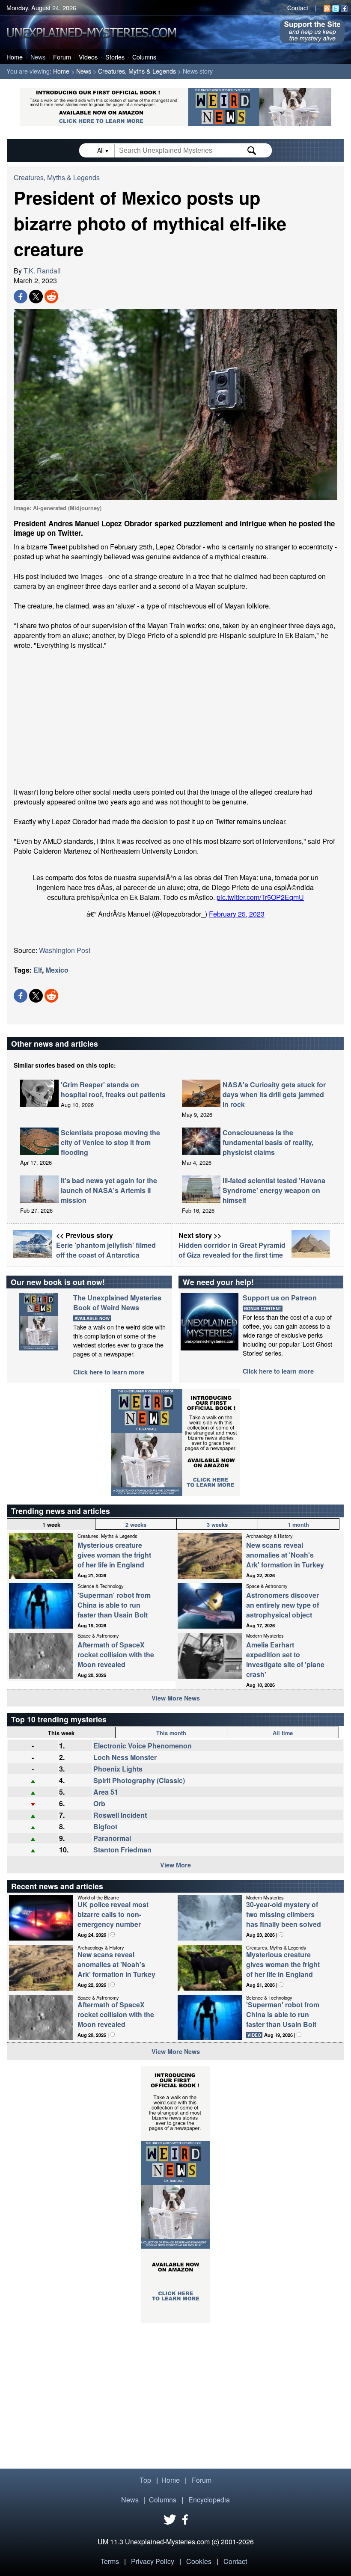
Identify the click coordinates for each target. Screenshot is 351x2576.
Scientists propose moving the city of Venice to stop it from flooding (110, 1142)
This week (61, 1733)
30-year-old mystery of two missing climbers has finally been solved (284, 1914)
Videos (88, 57)
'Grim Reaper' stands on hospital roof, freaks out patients (113, 1089)
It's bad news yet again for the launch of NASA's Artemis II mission (109, 1190)
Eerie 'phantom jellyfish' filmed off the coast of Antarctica (106, 1250)
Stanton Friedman (122, 1850)
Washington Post (65, 950)
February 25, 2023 (237, 914)
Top (145, 2480)
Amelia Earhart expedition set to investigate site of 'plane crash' (285, 1659)
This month (171, 1733)
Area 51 (106, 1792)
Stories (115, 57)
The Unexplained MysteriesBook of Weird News (117, 1303)
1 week (51, 1525)
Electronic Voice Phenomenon (143, 1746)
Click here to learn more (109, 1372)
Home (15, 57)
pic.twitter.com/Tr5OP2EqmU (260, 897)
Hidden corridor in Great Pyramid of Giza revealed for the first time (232, 1250)
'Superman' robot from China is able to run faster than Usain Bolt (114, 1605)
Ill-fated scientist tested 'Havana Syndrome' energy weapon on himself (274, 1190)
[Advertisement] (175, 718)
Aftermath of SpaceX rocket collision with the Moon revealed (116, 1655)
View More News (176, 1698)
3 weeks (217, 1525)
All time (283, 1733)
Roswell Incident (120, 1815)
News (38, 57)
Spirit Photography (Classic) (139, 1780)
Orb (99, 1803)
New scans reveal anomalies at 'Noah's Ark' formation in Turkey (285, 1555)
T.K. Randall (42, 271)
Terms (110, 2561)
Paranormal (112, 1838)
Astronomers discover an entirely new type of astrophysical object (283, 1605)
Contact (298, 7)
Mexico (57, 970)
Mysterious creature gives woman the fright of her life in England (114, 1555)
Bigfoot (105, 1827)
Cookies (199, 2561)
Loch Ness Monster (125, 1757)
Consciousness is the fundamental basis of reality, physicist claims (268, 1142)
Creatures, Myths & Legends (137, 71)
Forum (62, 57)
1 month (298, 1525)
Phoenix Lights (118, 1769)
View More (175, 1865)
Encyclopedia (209, 2500)
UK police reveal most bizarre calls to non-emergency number (113, 1914)
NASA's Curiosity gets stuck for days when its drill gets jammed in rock (274, 1094)
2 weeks (136, 1525)
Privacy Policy (153, 2561)
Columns (144, 57)
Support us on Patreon (280, 1298)
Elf (38, 970)
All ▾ (104, 150)
